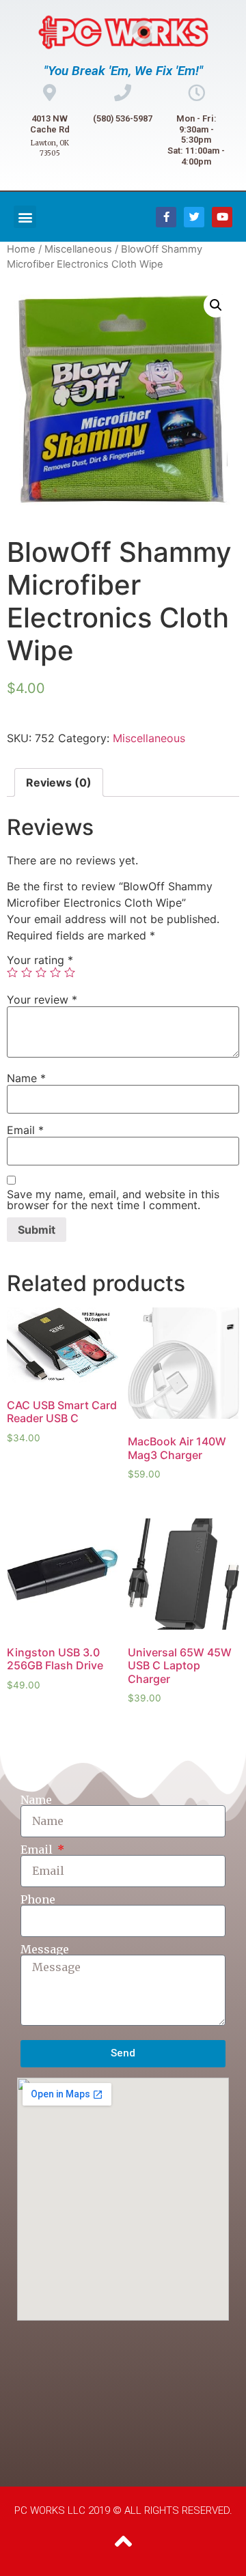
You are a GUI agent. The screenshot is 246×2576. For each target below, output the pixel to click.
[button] (25, 217)
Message (45, 1949)
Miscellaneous (78, 249)
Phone (38, 1899)
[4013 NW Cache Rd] (50, 93)
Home (21, 249)
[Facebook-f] (166, 217)
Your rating (40, 960)
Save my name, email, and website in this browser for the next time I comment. (113, 1200)
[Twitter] (194, 217)
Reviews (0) (59, 782)
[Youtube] (222, 217)
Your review (42, 1000)
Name (26, 1078)
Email (25, 1130)
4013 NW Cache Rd (50, 124)
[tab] (59, 782)
